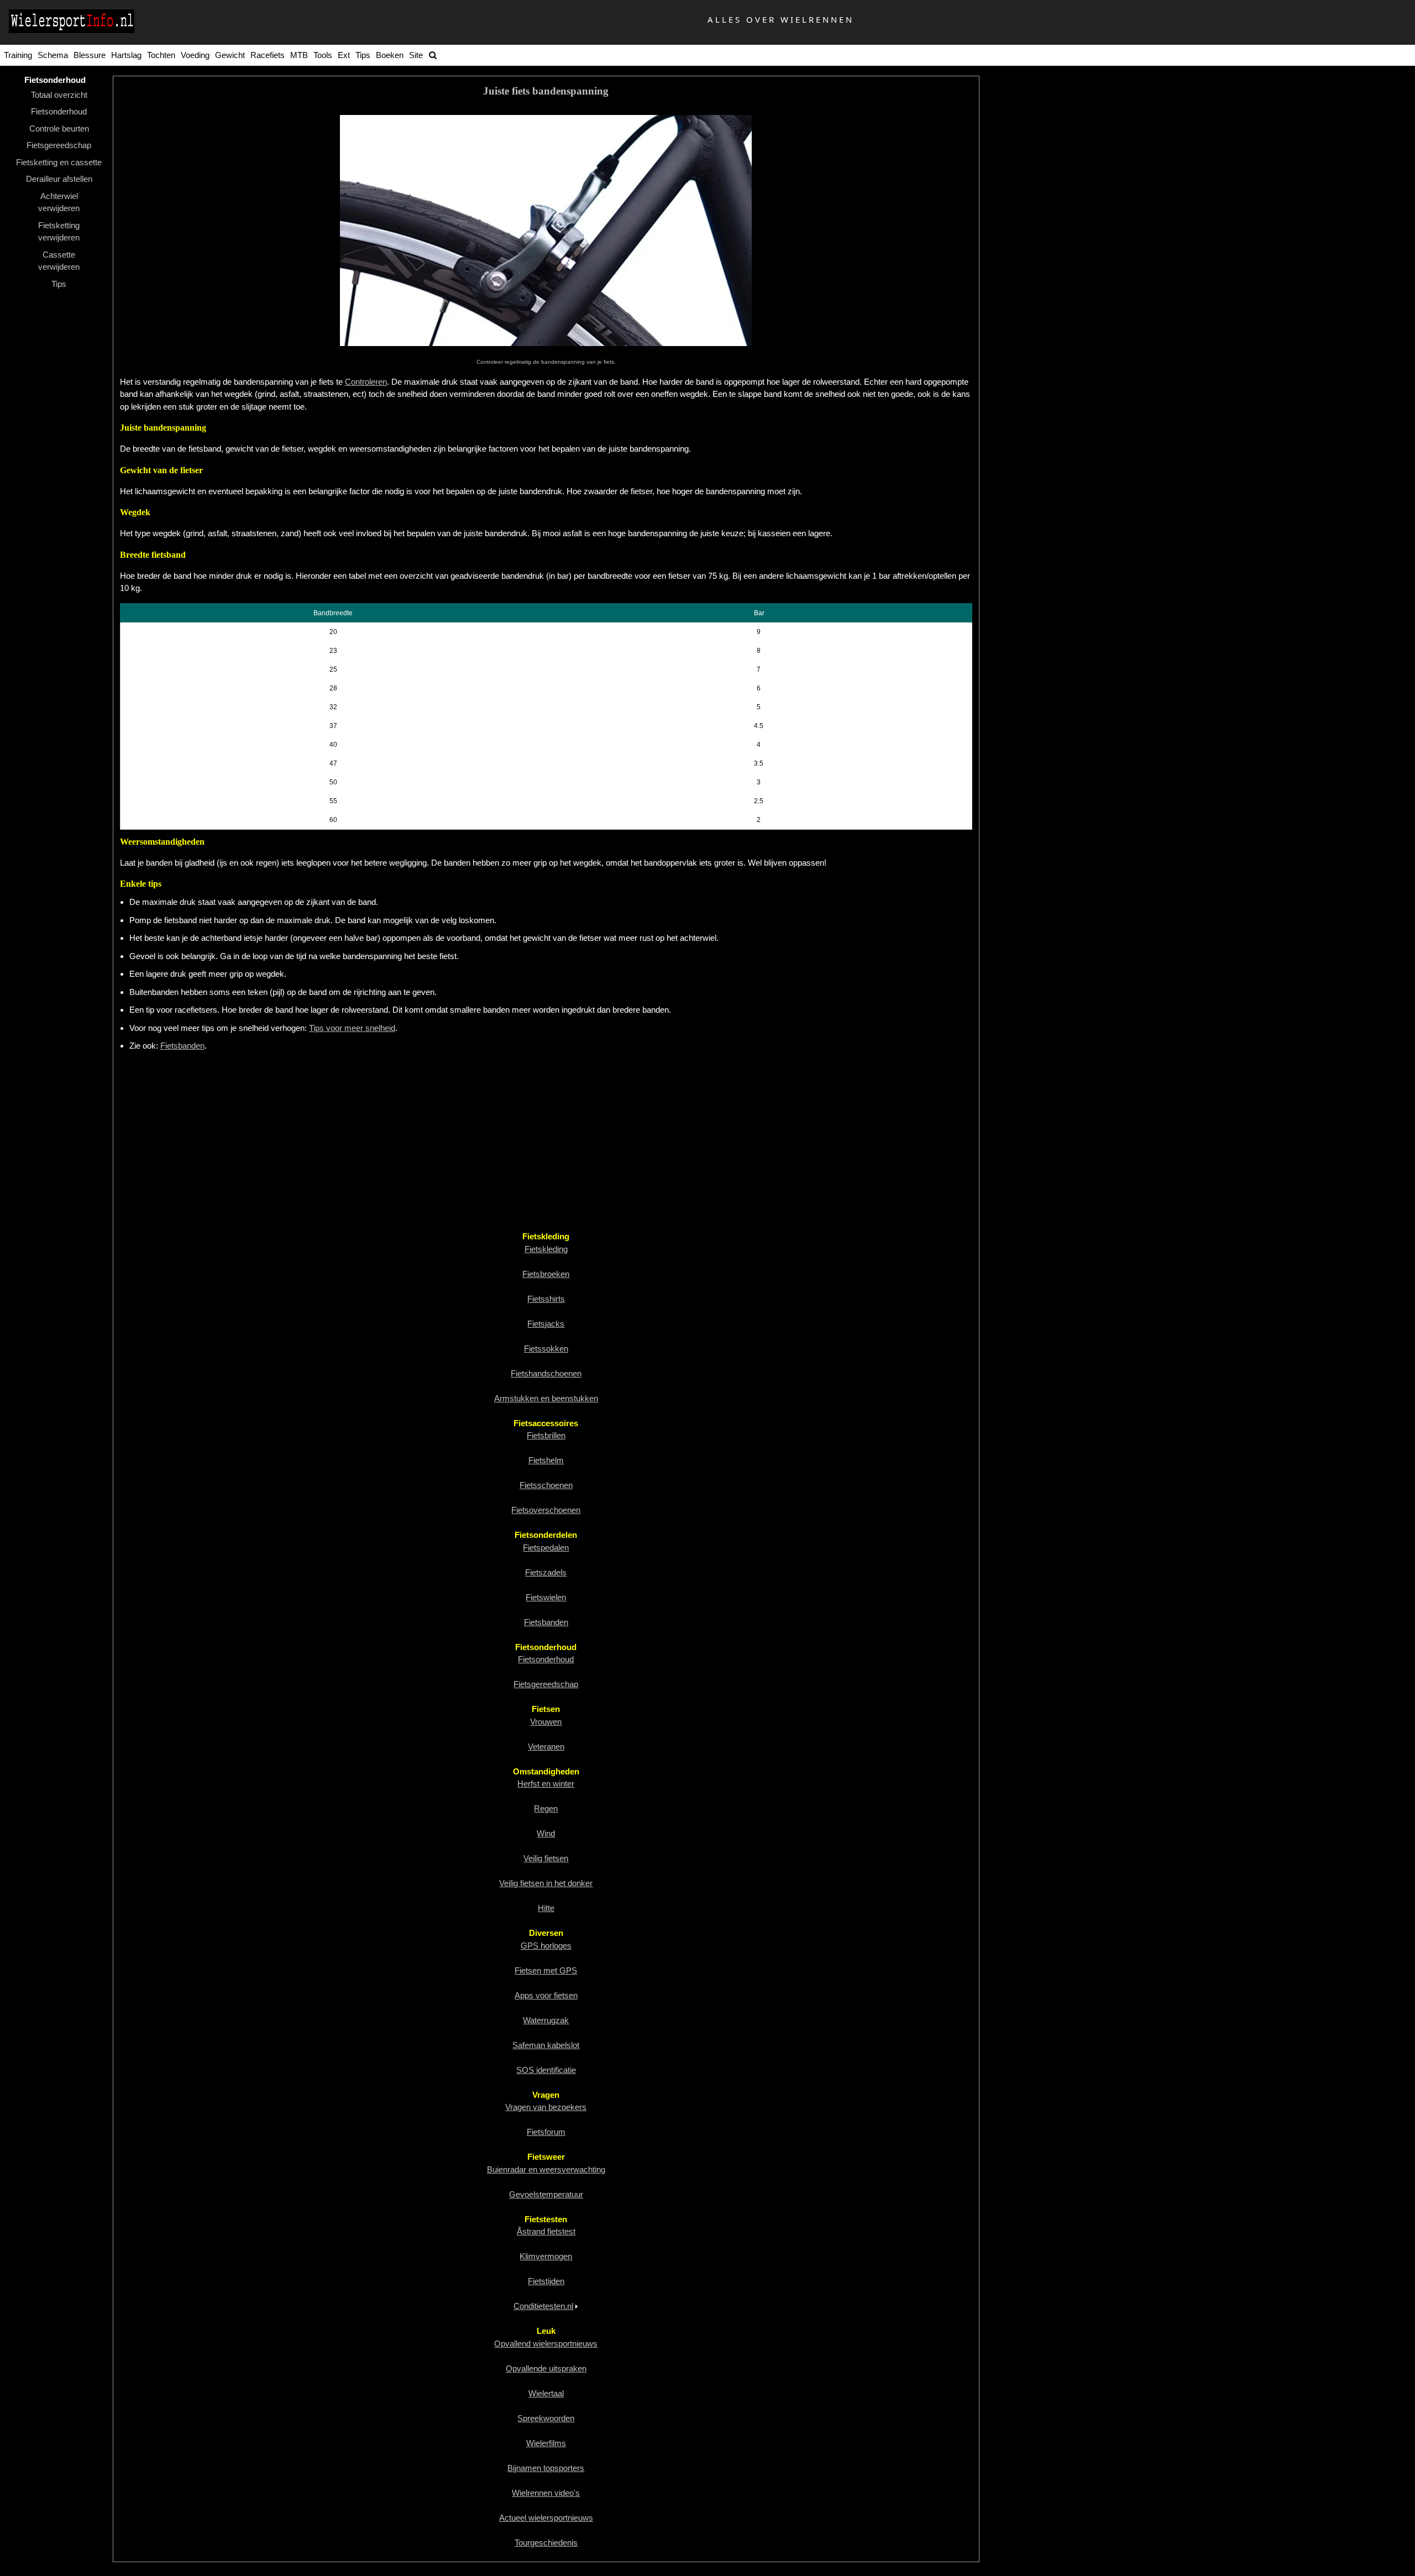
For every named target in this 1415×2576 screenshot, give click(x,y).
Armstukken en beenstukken (546, 1398)
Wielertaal (546, 2393)
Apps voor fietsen (546, 1995)
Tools (323, 55)
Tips (363, 55)
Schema (53, 55)
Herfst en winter (546, 1784)
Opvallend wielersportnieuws (546, 2344)
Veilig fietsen (546, 1858)
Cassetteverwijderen (59, 261)
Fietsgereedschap (59, 145)
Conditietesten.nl (543, 2306)
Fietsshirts (546, 1299)
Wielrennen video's (546, 2493)
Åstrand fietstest (546, 2231)
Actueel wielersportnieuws (546, 2518)
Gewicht (230, 55)
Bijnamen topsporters (546, 2468)
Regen (546, 1808)
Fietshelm (546, 1460)
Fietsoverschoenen (546, 1510)
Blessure (90, 55)
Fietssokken (546, 1349)
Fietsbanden (182, 1046)
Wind (546, 1833)
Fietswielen (546, 1597)
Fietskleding (546, 1249)
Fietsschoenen (546, 1485)
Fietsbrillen (546, 1435)
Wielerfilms (546, 2443)
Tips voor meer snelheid (352, 1028)
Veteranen (546, 1747)
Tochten (161, 55)
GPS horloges (546, 1946)
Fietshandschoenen (546, 1373)
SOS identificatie (546, 2070)
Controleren (366, 382)
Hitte (546, 1908)
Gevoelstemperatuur (546, 2194)
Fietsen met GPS (546, 1970)
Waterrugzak (546, 2020)
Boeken (390, 55)
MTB (299, 55)
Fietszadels (546, 1572)
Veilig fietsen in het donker (546, 1883)
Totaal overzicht (59, 95)
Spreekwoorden (546, 2418)
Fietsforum (546, 2132)
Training (18, 55)
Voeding (195, 55)
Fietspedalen (546, 1548)
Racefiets (268, 55)
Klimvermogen (546, 2256)
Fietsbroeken (546, 1274)
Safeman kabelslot (546, 2045)
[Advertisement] (452, 1141)
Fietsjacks (546, 1324)
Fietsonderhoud (59, 111)
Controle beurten (59, 129)
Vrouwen (546, 1722)
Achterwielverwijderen (59, 202)
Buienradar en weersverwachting (546, 2169)
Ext (344, 55)
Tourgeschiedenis (546, 2543)
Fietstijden (546, 2281)
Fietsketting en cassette (59, 162)
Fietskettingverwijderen (59, 232)
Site (416, 55)
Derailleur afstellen (59, 179)
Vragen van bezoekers (546, 2107)
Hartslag (126, 55)
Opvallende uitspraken (546, 2368)
